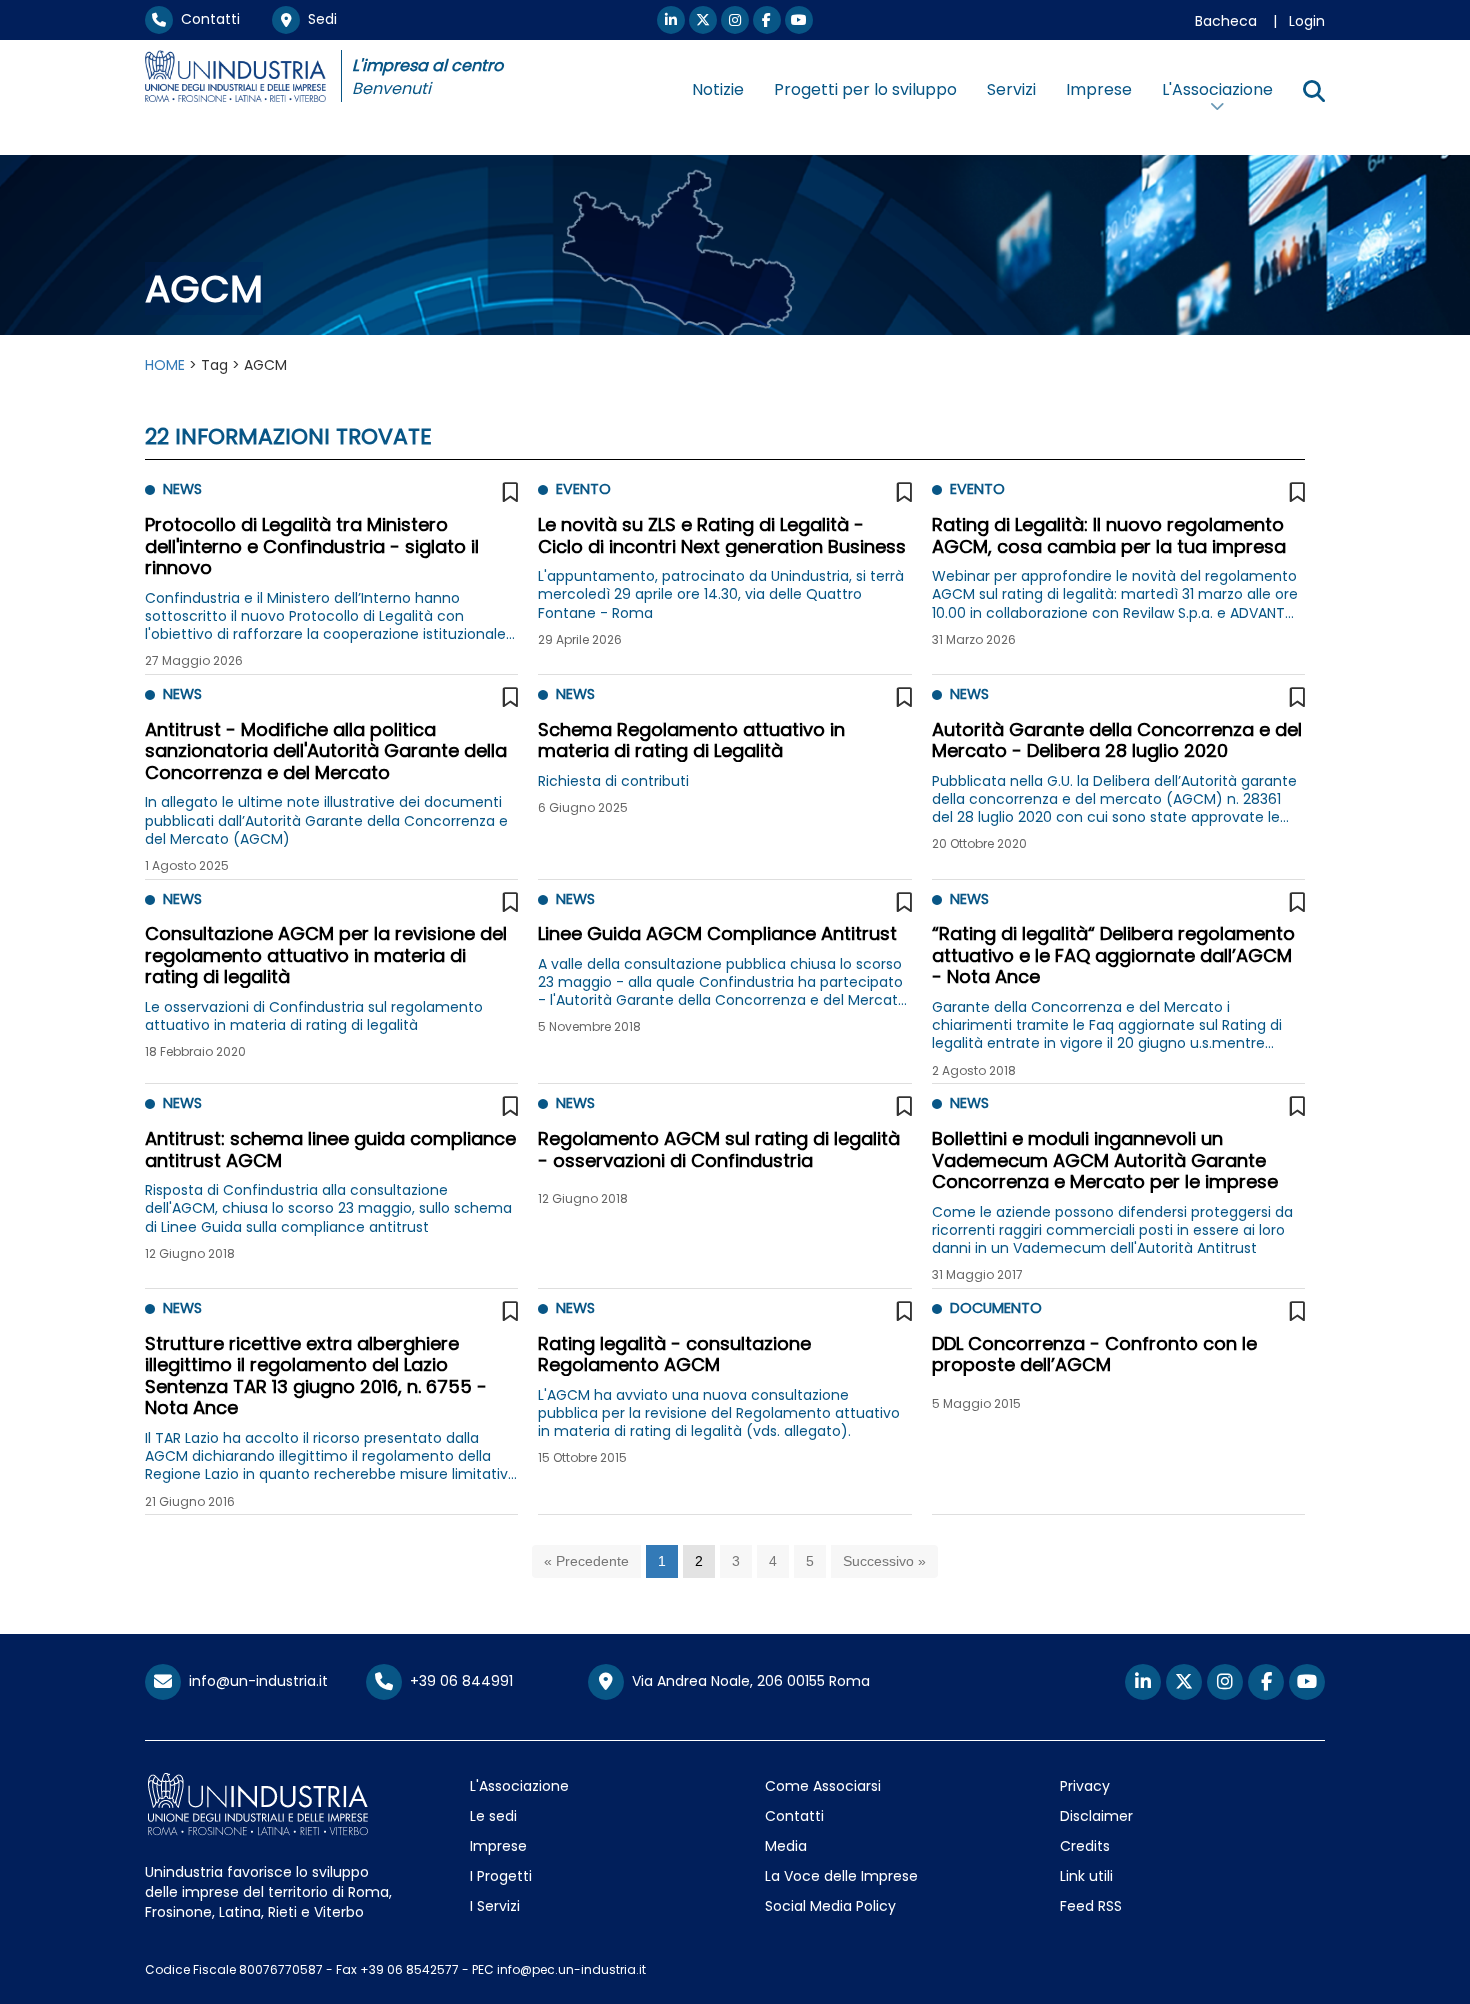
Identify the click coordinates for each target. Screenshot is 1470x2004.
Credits (1085, 1846)
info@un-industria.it (254, 1681)
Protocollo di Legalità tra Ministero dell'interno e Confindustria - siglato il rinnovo (312, 546)
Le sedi (493, 1816)
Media (786, 1846)
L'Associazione (519, 1786)
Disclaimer (1096, 1816)
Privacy (1085, 1786)
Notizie (718, 89)
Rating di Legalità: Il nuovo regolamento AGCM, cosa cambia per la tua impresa (1109, 535)
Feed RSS (1091, 1906)
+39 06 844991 (457, 1681)
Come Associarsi (823, 1786)
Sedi (318, 19)
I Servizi (495, 1906)
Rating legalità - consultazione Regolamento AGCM (674, 1354)
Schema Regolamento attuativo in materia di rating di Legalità (691, 740)
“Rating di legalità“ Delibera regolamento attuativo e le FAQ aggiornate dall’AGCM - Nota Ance (1113, 955)
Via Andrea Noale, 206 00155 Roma (747, 1681)
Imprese (1099, 89)
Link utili (1086, 1876)
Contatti (206, 19)
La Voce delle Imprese (841, 1876)
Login (1307, 21)
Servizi (1011, 89)
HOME (165, 365)
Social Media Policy (830, 1906)
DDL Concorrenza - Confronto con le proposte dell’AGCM (1094, 1354)
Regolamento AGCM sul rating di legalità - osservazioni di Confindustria (719, 1149)
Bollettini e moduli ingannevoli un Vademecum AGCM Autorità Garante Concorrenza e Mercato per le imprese (1105, 1160)
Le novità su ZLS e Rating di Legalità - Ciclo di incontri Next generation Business (722, 535)
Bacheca (1226, 21)
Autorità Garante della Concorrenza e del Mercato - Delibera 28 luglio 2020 (1117, 740)
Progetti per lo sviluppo (865, 89)
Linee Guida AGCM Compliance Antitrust (717, 933)
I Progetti (501, 1876)
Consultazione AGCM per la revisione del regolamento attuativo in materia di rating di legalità (326, 955)
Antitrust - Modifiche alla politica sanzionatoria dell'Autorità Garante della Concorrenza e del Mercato (326, 751)
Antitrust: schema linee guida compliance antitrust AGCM (330, 1149)
